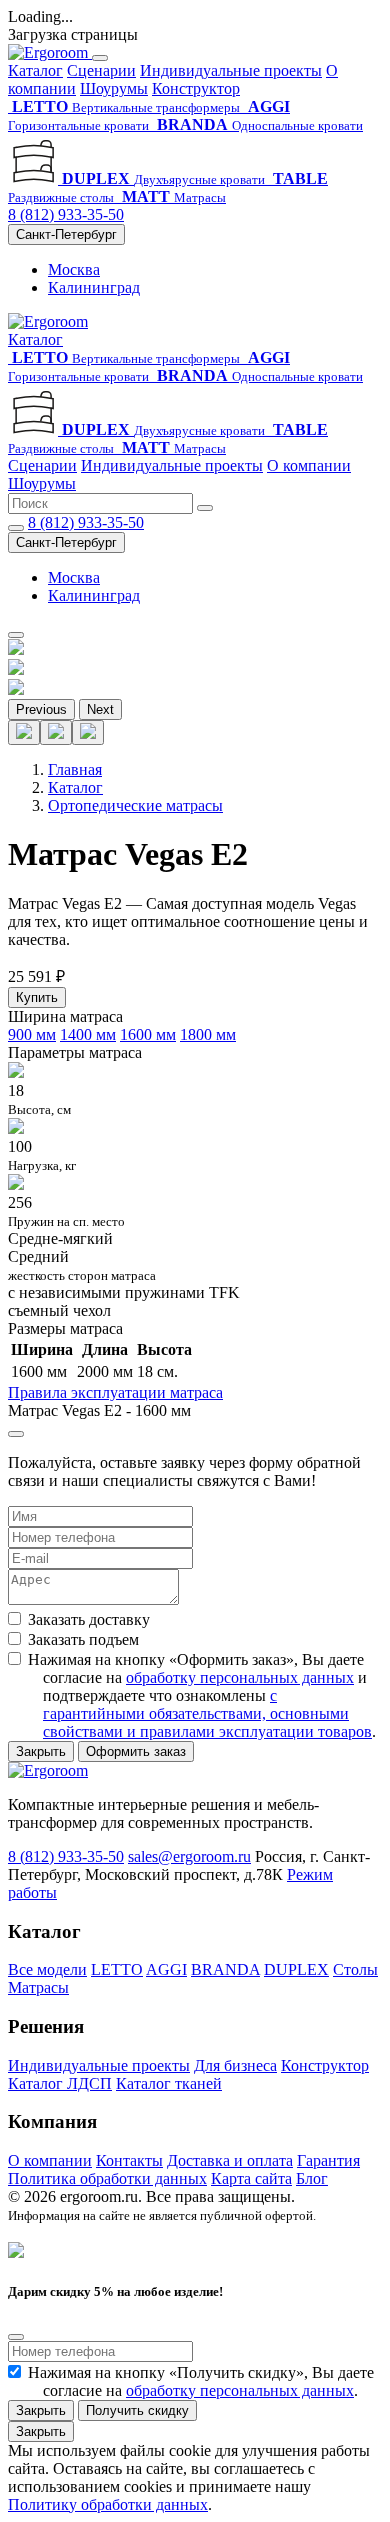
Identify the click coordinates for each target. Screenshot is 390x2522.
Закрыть (41, 1751)
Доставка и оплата (230, 2160)
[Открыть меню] (16, 635)
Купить (37, 997)
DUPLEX (296, 1969)
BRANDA (225, 1969)
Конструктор (196, 88)
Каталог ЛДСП (60, 2083)
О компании (309, 465)
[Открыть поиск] (16, 528)
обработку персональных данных (240, 1677)
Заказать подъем (83, 1639)
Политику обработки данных (108, 2504)
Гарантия (328, 2160)
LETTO (117, 1969)
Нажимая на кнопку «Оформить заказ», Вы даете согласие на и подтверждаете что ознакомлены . (202, 1695)
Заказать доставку (89, 1619)
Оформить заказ (136, 1751)
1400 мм (88, 1034)
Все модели (47, 1969)
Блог (312, 2178)
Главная (75, 769)
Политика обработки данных (107, 2178)
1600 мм (148, 1034)
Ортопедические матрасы (135, 805)
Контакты (129, 2160)
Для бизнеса (235, 2065)
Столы (355, 1969)
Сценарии (101, 70)
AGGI (166, 1969)
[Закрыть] (100, 58)
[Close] (16, 1434)
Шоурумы (114, 88)
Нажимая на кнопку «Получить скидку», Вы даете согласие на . (201, 2381)
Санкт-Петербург (66, 234)
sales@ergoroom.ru (189, 1856)
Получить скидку (137, 2410)
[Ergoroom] (50, 52)
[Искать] (205, 508)
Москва (74, 269)
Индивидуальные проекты (231, 70)
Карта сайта (251, 2178)
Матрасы (38, 1987)
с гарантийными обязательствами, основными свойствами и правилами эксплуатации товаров (207, 1713)
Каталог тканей (169, 2083)
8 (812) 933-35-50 (66, 214)
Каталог (35, 70)
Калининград (94, 287)
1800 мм (208, 1034)
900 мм (32, 1034)
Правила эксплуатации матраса (115, 1392)
